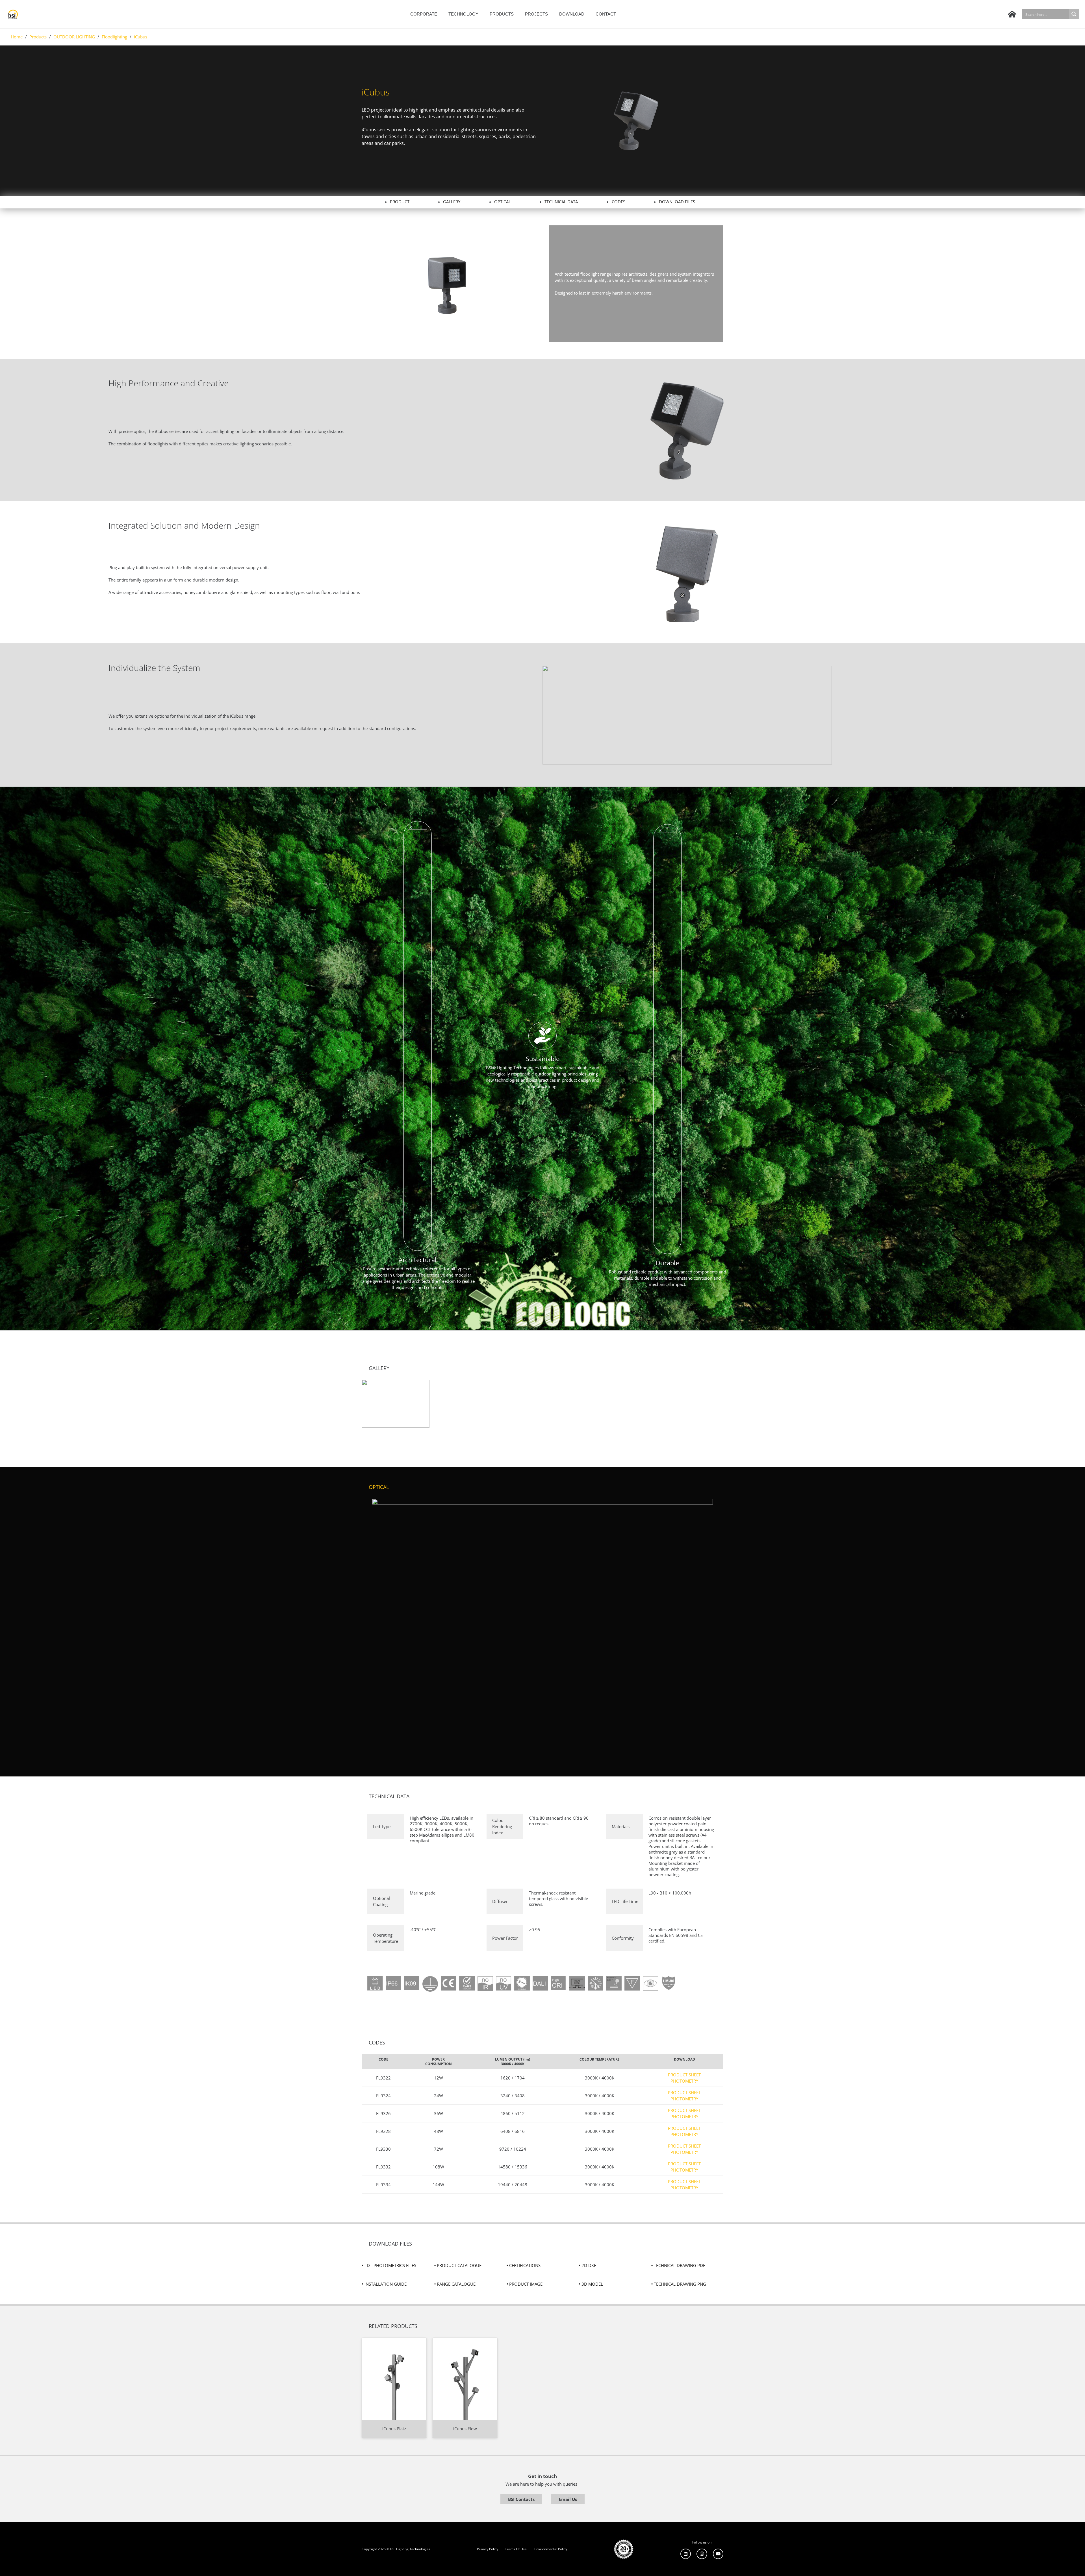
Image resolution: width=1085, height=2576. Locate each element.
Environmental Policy (551, 2549)
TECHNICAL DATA (561, 202)
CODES (619, 202)
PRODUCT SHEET (684, 2075)
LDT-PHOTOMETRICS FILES (390, 2265)
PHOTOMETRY (684, 2081)
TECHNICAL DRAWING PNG (680, 2284)
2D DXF (589, 2265)
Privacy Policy (488, 2549)
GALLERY (452, 202)
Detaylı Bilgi (394, 2341)
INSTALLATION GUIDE (386, 2284)
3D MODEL (592, 2284)
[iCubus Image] (396, 1404)
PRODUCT (400, 202)
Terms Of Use (516, 2549)
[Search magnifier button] (1074, 14)
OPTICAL (503, 202)
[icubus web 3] (449, 284)
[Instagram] (702, 2554)
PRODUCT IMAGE (526, 2284)
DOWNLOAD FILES (677, 202)
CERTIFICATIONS (525, 2265)
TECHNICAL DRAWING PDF (680, 2265)
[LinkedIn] (686, 2554)
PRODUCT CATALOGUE (459, 2265)
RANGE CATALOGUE (456, 2284)
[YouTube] (718, 2554)
